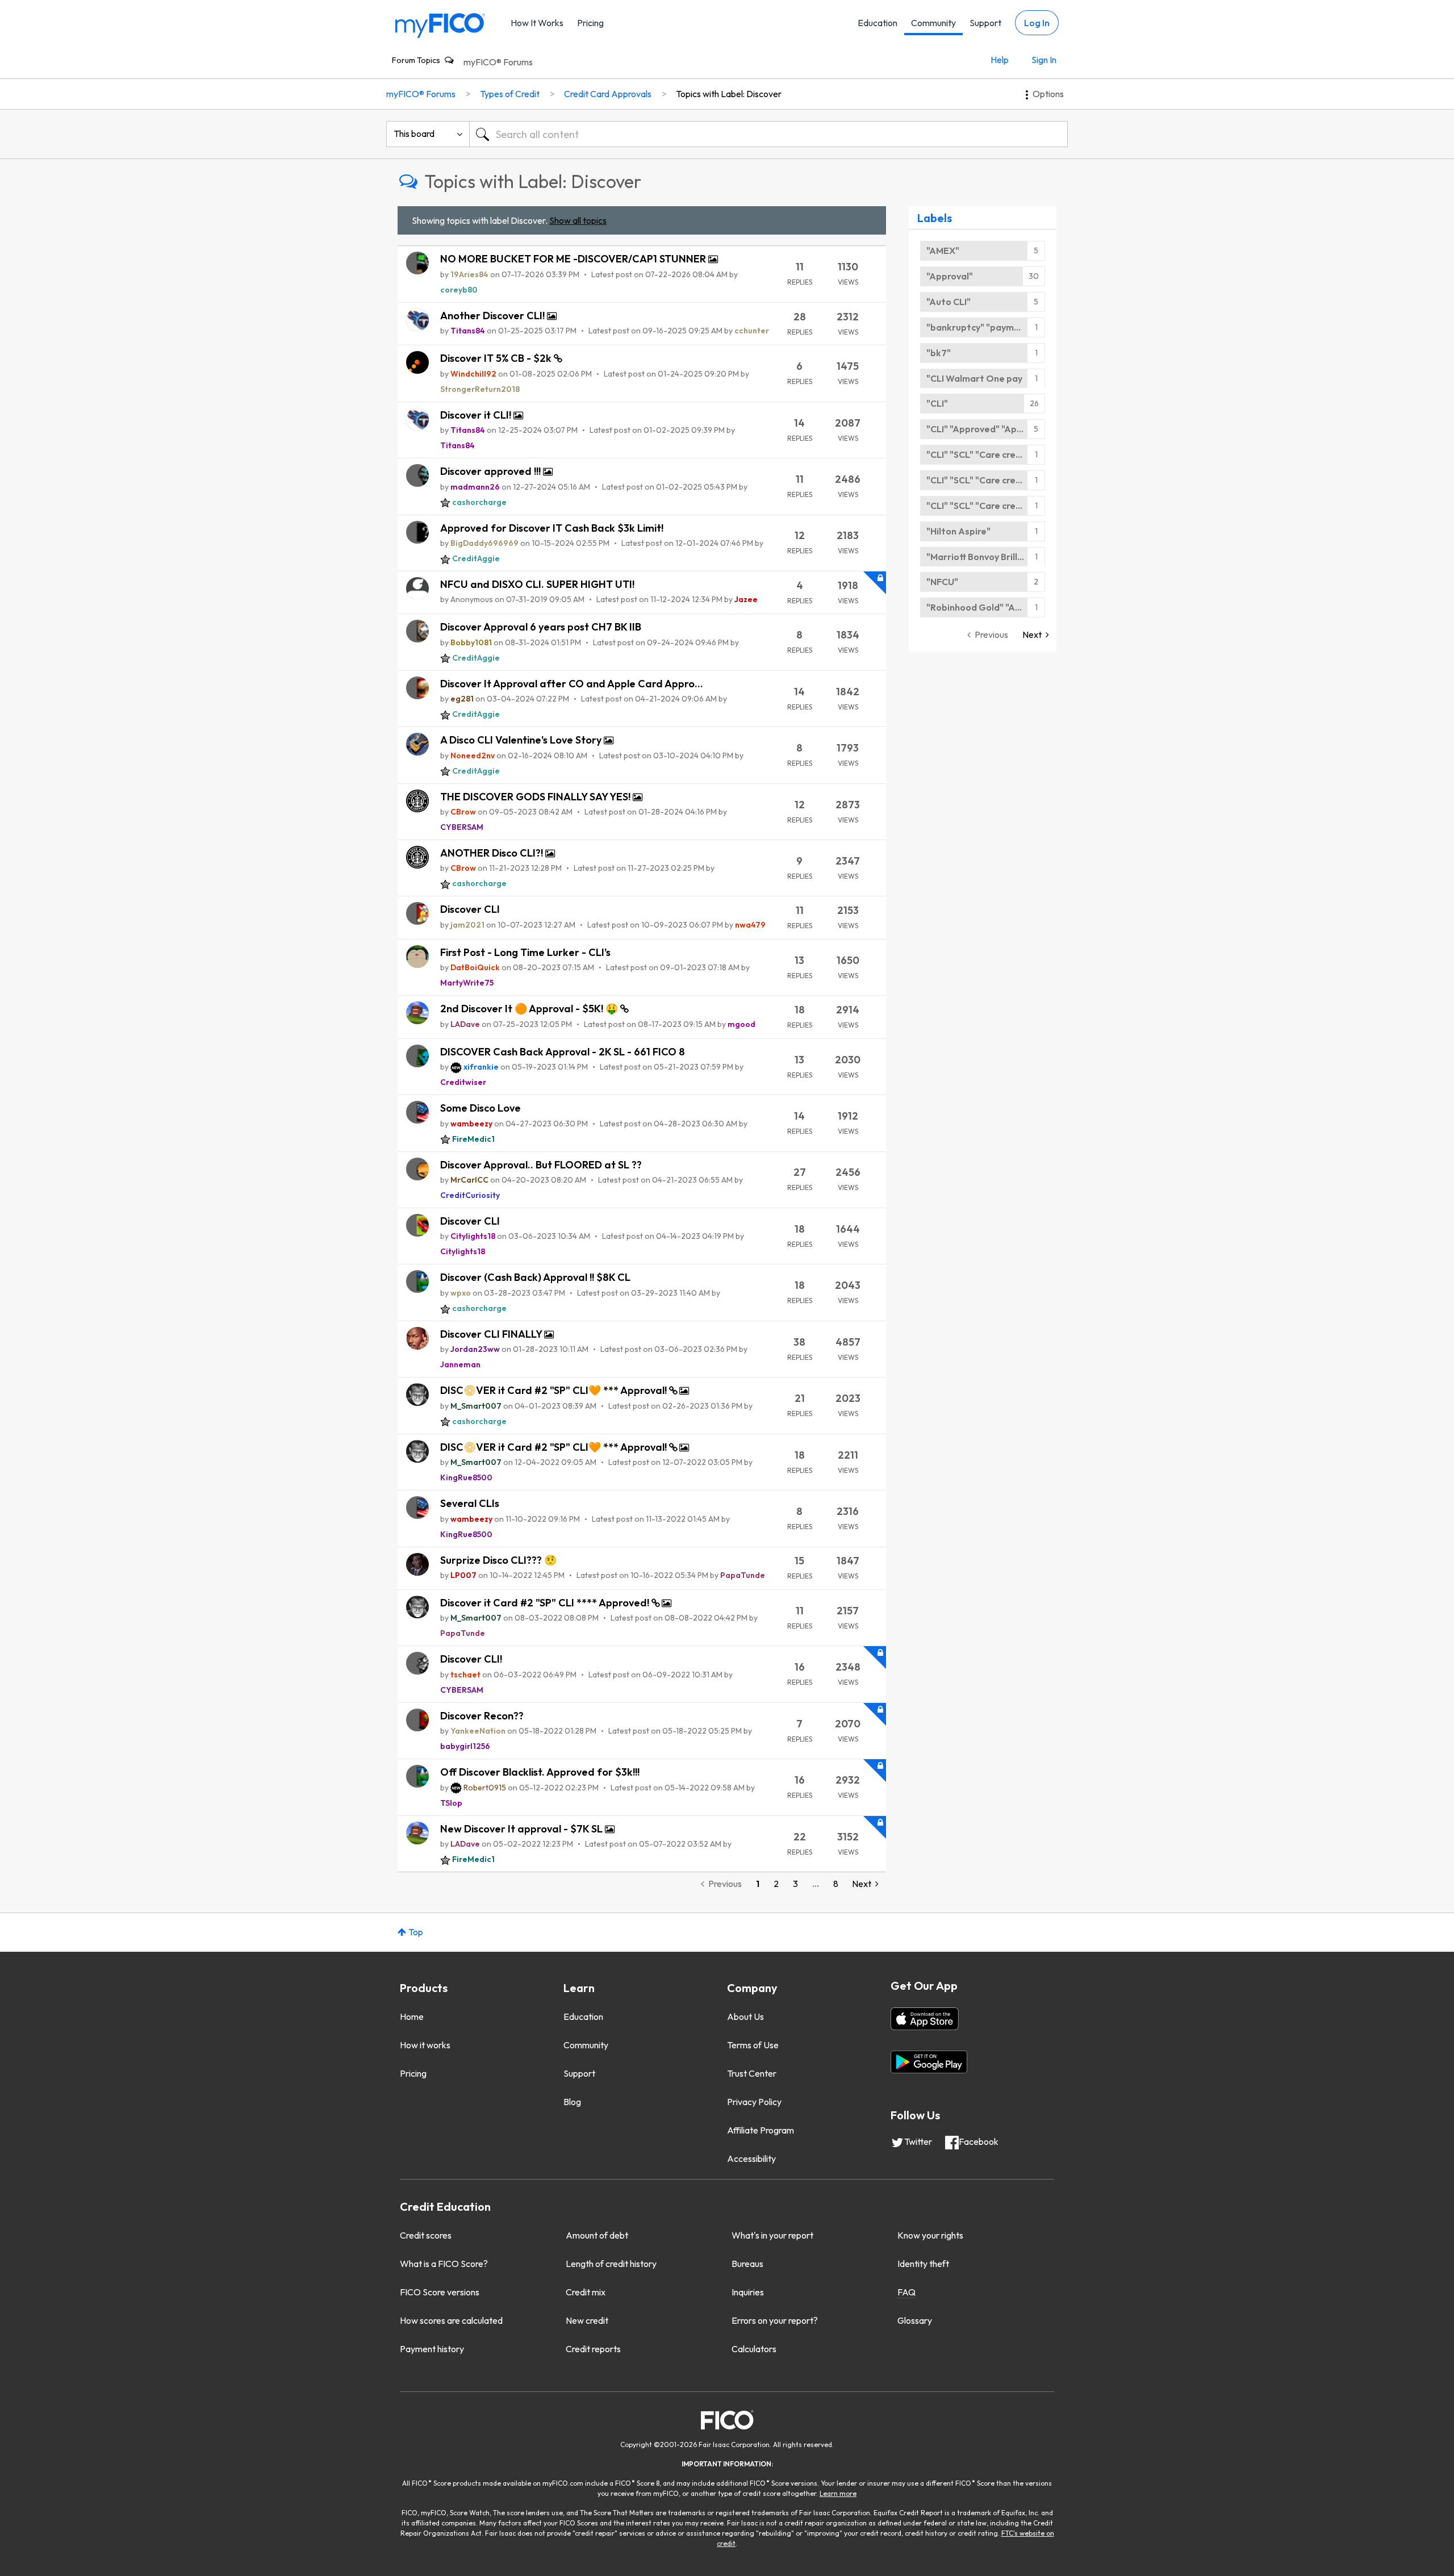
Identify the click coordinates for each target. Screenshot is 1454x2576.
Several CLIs (470, 1503)
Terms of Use (753, 2045)
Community (933, 23)
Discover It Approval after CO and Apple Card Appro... (572, 684)
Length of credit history (611, 2264)
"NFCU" (942, 582)
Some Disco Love (481, 1108)
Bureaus (747, 2264)
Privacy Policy (754, 2102)
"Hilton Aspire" (958, 531)
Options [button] (1048, 94)
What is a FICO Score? (444, 2264)
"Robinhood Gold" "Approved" (986, 607)
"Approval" (950, 276)
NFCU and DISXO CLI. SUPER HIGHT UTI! (537, 584)
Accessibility (751, 2159)
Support (985, 23)
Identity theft (923, 2264)
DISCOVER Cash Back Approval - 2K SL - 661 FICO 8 (563, 1052)
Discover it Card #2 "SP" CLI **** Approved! (546, 1603)
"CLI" (937, 403)
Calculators (754, 2349)
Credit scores (426, 2235)
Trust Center (752, 2073)
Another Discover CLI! (494, 316)
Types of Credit (510, 94)
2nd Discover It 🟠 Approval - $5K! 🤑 (530, 1009)
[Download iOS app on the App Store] (925, 2019)
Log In (1037, 23)
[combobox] (768, 134)
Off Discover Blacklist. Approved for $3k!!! (540, 1772)
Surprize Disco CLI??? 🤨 (498, 1560)
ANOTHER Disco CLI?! (493, 853)
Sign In (1044, 60)
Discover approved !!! (492, 471)
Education (878, 23)
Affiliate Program (761, 2130)
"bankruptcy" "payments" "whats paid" (986, 327)
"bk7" (939, 353)
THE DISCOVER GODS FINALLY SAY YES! (536, 797)
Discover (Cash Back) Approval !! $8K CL (535, 1277)
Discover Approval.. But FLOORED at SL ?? (541, 1165)
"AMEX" (943, 250)
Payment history (432, 2349)
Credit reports (593, 2349)
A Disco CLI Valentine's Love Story (522, 740)
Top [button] (416, 1932)
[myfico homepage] (440, 25)
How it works (425, 2045)
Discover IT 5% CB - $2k (497, 358)
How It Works (537, 23)
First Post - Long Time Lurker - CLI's (525, 952)
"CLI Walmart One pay (974, 378)
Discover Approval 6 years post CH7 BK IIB (541, 627)
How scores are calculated (451, 2320)
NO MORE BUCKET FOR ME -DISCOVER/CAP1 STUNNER (574, 259)
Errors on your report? (775, 2320)
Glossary (915, 2320)
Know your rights (930, 2235)
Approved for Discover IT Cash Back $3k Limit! (552, 528)
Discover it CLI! (477, 415)
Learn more (838, 2493)
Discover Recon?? (482, 1716)
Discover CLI (470, 909)
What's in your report (772, 2235)
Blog (572, 2102)
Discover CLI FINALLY (492, 1334)
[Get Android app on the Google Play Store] (929, 2062)
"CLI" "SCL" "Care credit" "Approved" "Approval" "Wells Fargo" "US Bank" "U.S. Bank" (986, 454)
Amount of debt (597, 2235)
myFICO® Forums (498, 62)
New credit (587, 2320)
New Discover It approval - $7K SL (523, 1829)
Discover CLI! (471, 1659)
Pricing (590, 23)
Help (1000, 60)
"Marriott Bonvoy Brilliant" (983, 557)
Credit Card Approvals (608, 94)
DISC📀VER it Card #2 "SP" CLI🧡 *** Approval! (555, 1390)
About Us (745, 2016)
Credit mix (586, 2292)
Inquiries (748, 2292)
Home (412, 2016)
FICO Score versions (440, 2292)
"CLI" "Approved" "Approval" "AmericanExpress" (986, 429)
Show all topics (578, 220)
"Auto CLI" (949, 302)
